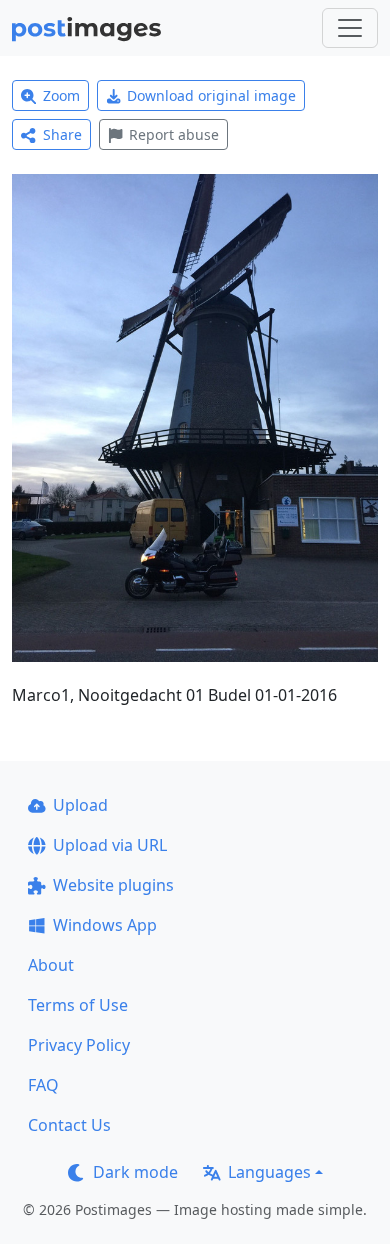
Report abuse (174, 134)
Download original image (211, 95)
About (51, 965)
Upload (80, 805)
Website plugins (113, 885)
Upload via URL (110, 845)
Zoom (61, 95)
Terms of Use (78, 1005)
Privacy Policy (79, 1045)
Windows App (105, 925)
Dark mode (135, 1172)
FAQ (43, 1085)
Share (62, 134)
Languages (269, 1172)
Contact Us (69, 1125)
